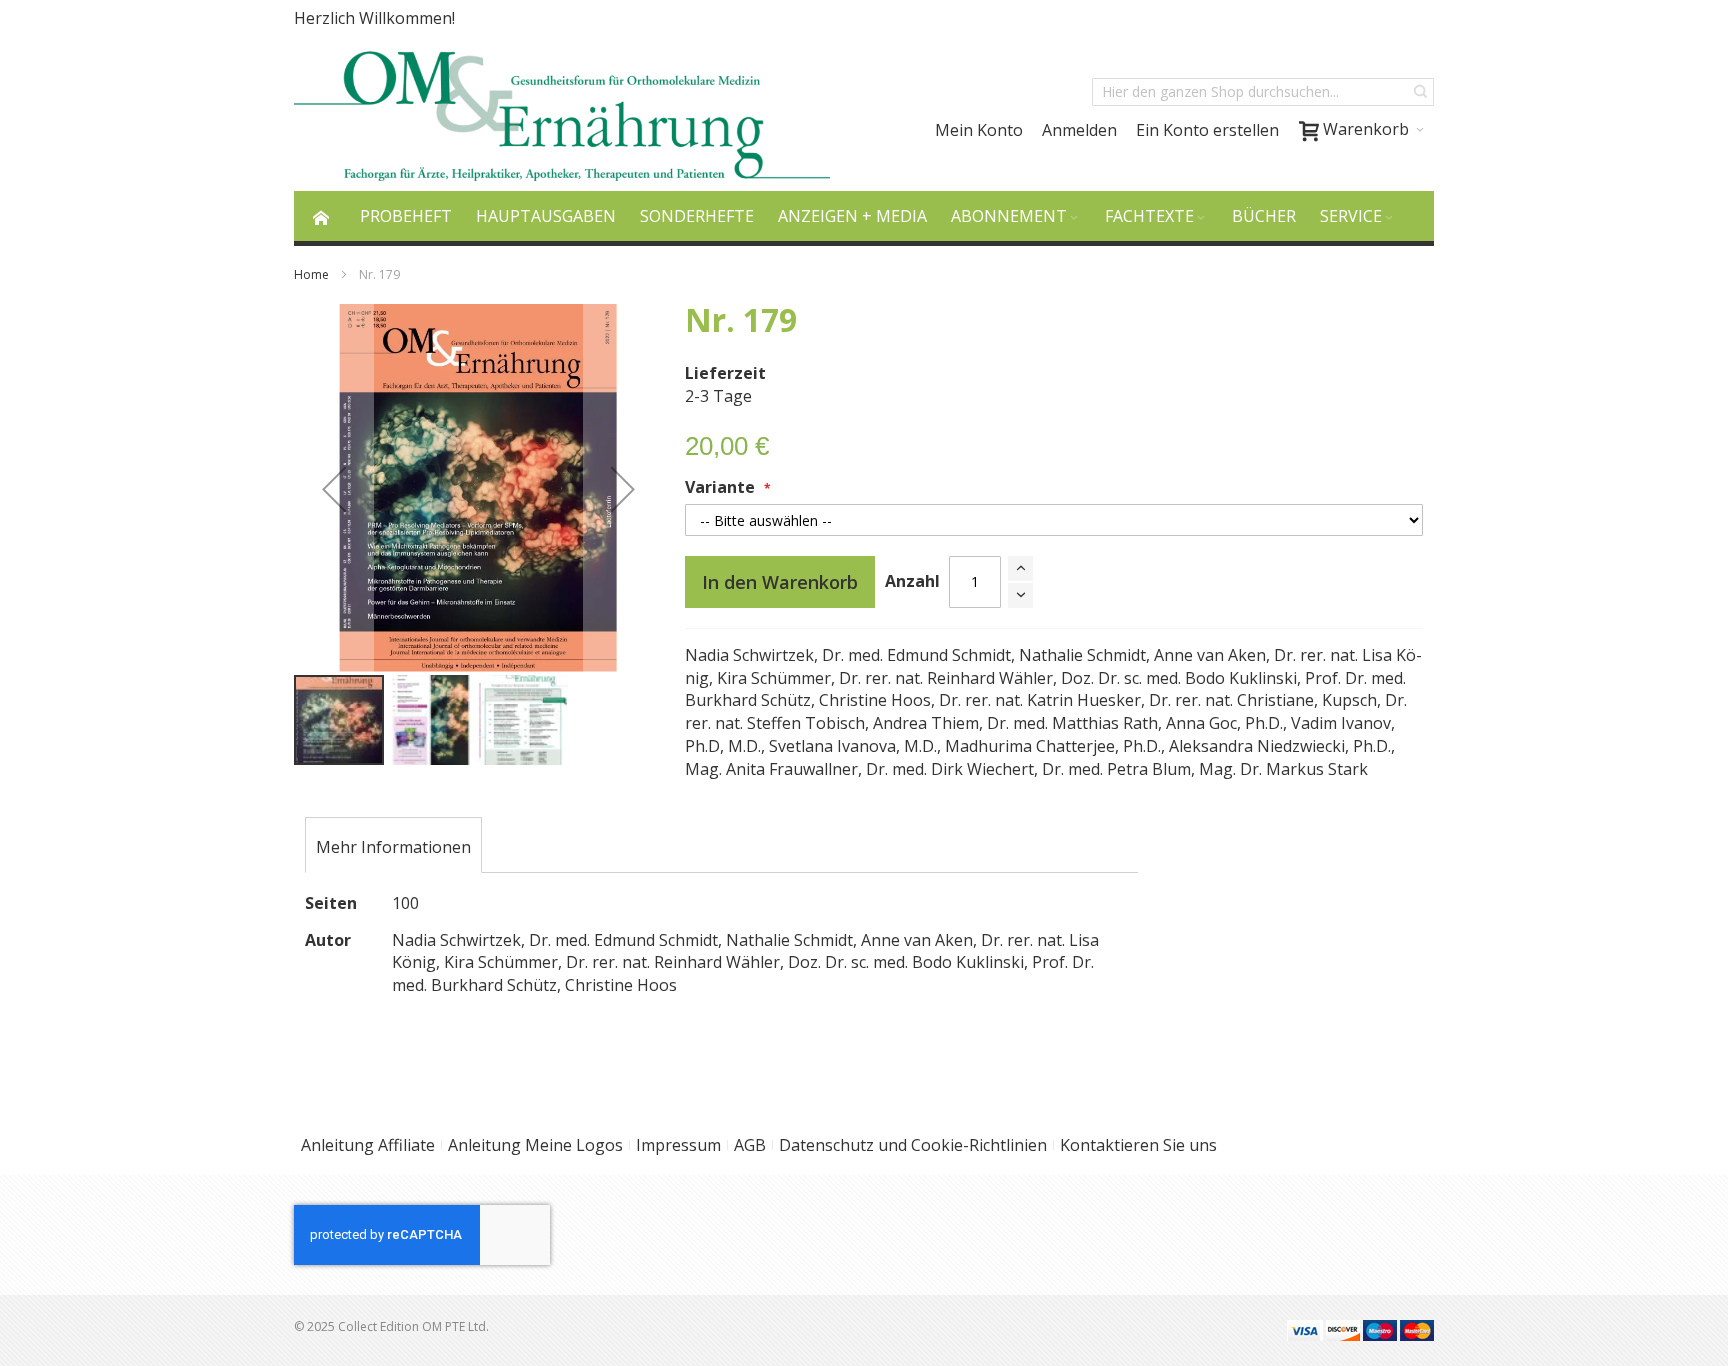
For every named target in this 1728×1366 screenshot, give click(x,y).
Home (311, 274)
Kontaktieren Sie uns (1138, 1145)
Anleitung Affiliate (368, 1145)
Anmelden (1079, 130)
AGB (750, 1145)
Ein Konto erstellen (1207, 130)
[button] (334, 488)
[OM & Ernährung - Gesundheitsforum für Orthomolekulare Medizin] (562, 113)
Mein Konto (979, 130)
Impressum (678, 1145)
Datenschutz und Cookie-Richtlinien (913, 1145)
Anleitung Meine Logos (535, 1145)
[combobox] (1263, 92)
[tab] (393, 847)
